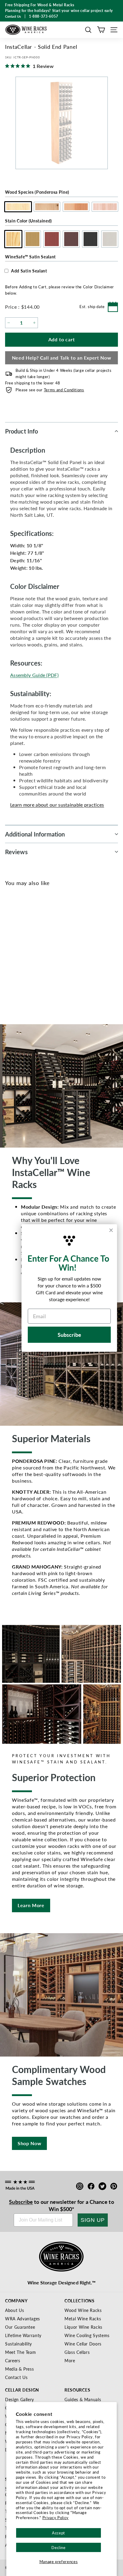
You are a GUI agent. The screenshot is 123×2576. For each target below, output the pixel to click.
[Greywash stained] (61, 958)
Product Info (21, 431)
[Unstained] (12, 958)
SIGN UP (93, 2220)
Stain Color (29, 221)
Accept (59, 2533)
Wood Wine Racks (83, 2310)
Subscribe (21, 2202)
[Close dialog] (111, 1230)
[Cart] (101, 30)
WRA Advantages (23, 2319)
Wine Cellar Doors (83, 2344)
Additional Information (35, 834)
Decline (59, 2547)
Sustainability (19, 2344)
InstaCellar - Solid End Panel (34, 978)
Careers (13, 2360)
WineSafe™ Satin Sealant (30, 257)
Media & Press (19, 2369)
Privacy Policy (56, 2517)
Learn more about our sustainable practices (57, 805)
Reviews (16, 852)
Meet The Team (20, 2352)
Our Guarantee (20, 2327)
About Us (14, 2310)
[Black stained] (51, 958)
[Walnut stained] (41, 958)
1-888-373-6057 (44, 16)
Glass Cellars (77, 2352)
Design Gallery (20, 2399)
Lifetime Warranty (23, 2335)
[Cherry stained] (31, 958)
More (70, 2360)
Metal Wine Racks (83, 2319)
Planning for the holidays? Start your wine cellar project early (59, 11)
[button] (88, 30)
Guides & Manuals (83, 2399)
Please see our (50, 390)
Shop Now (29, 2143)
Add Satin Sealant (29, 271)
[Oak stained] (22, 958)
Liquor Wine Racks (83, 2327)
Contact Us (16, 2377)
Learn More (31, 1905)
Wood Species (37, 192)
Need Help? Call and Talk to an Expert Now (62, 358)
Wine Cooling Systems (87, 2335)
